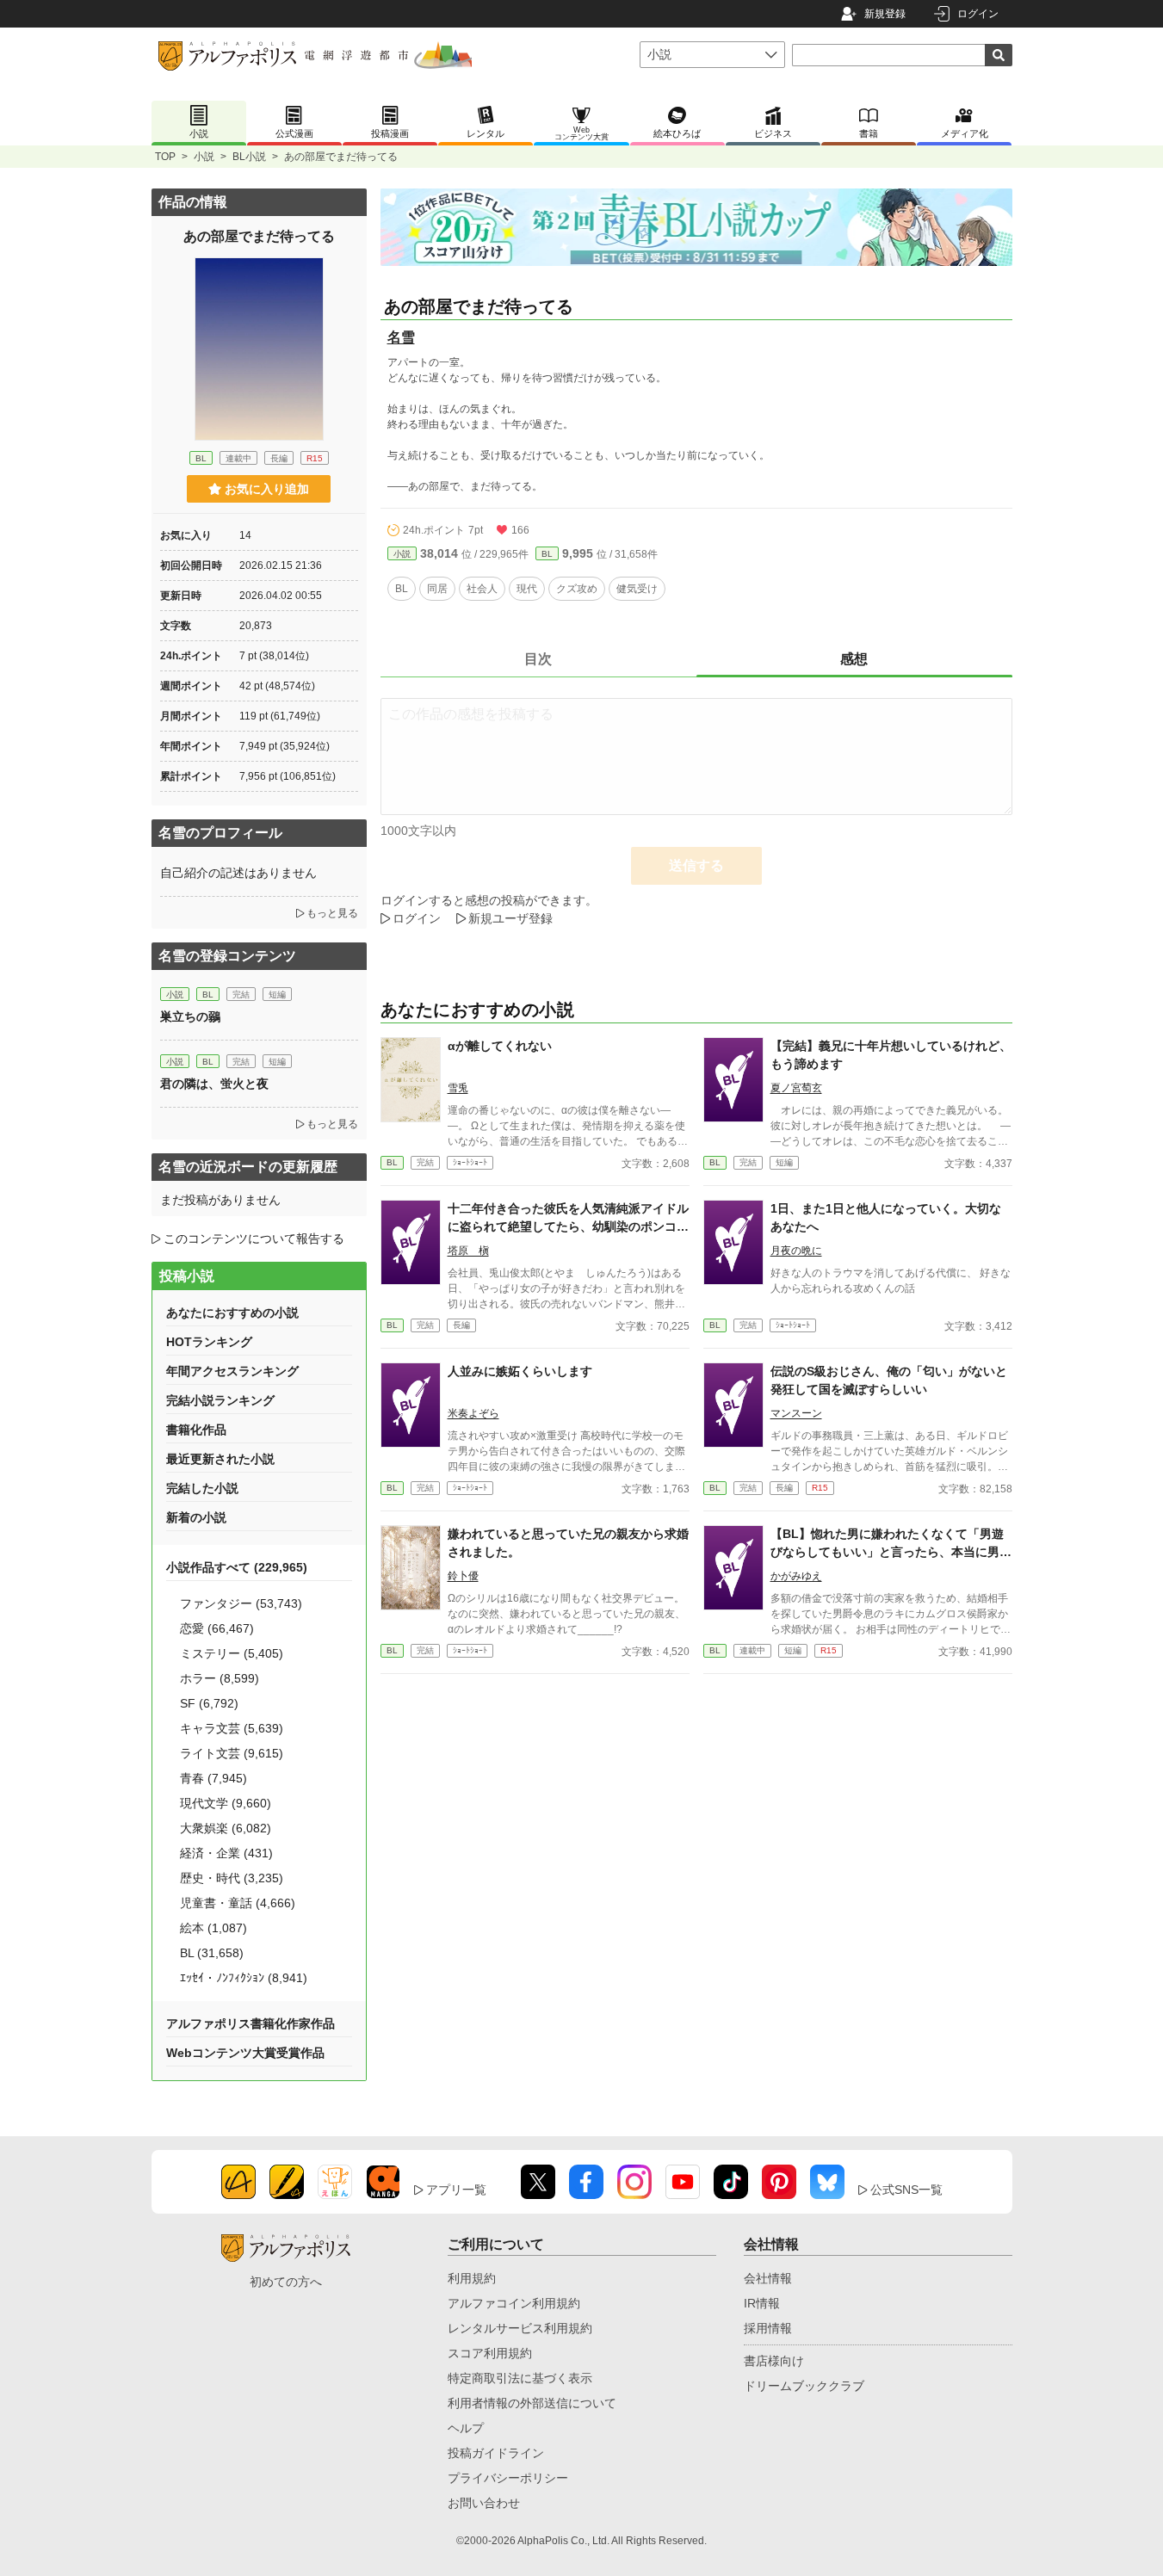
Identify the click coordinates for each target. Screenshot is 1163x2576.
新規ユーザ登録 (510, 918)
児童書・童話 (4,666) (238, 1903)
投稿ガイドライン (496, 2453)
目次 (538, 659)
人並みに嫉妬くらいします (520, 1371)
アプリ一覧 (456, 2190)
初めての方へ (286, 2282)
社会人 (482, 589)
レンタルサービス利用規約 (520, 2328)
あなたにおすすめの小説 (232, 1313)
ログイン (978, 14)
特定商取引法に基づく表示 (520, 2378)
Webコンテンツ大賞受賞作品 (245, 2053)
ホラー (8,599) (220, 1678)
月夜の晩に (796, 1251)
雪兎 (458, 1088)
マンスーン (796, 1413)
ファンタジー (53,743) (241, 1603)
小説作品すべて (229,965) (237, 1567)
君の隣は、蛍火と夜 (214, 1084)
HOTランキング (209, 1342)
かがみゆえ (796, 1576)
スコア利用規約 (490, 2353)
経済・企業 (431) (226, 1853)
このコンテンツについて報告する (254, 1239)
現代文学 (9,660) (226, 1803)
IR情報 (762, 2303)
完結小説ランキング (220, 1400)
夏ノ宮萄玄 (796, 1088)
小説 (204, 157)
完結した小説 (202, 1488)
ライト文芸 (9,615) (232, 1753)
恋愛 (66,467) (217, 1628)
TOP (165, 157)
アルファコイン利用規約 (514, 2303)
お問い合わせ (484, 2503)
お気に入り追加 (267, 489)
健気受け (637, 589)
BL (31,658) (212, 1953)
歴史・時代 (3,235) (232, 1878)
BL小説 (249, 157)
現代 (527, 589)
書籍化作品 (196, 1430)
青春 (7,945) (213, 1778)
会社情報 (768, 2278)
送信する (696, 865)
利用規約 (472, 2278)
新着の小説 (196, 1517)
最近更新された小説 (220, 1459)
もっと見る (332, 913)
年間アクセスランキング (232, 1371)
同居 (437, 589)
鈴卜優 (463, 1576)
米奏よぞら (473, 1413)
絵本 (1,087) (213, 1928)
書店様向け (774, 2361)
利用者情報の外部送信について (532, 2403)
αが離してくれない (500, 1046)
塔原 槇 (468, 1251)
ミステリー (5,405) (232, 1653)
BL (547, 554)
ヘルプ (466, 2428)
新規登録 (885, 14)
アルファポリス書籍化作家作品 (251, 2023)
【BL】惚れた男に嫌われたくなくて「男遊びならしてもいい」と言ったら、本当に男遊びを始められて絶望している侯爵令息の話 (891, 1552)
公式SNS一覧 (906, 2190)
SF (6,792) (209, 1703)
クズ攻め (577, 589)
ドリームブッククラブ (804, 2386)
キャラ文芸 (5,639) (232, 1728)
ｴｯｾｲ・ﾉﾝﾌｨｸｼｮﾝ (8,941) (244, 1978)
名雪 (401, 337)
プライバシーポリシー (508, 2478)
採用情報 (768, 2328)
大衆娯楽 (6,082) (226, 1828)
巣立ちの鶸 (190, 1016)
